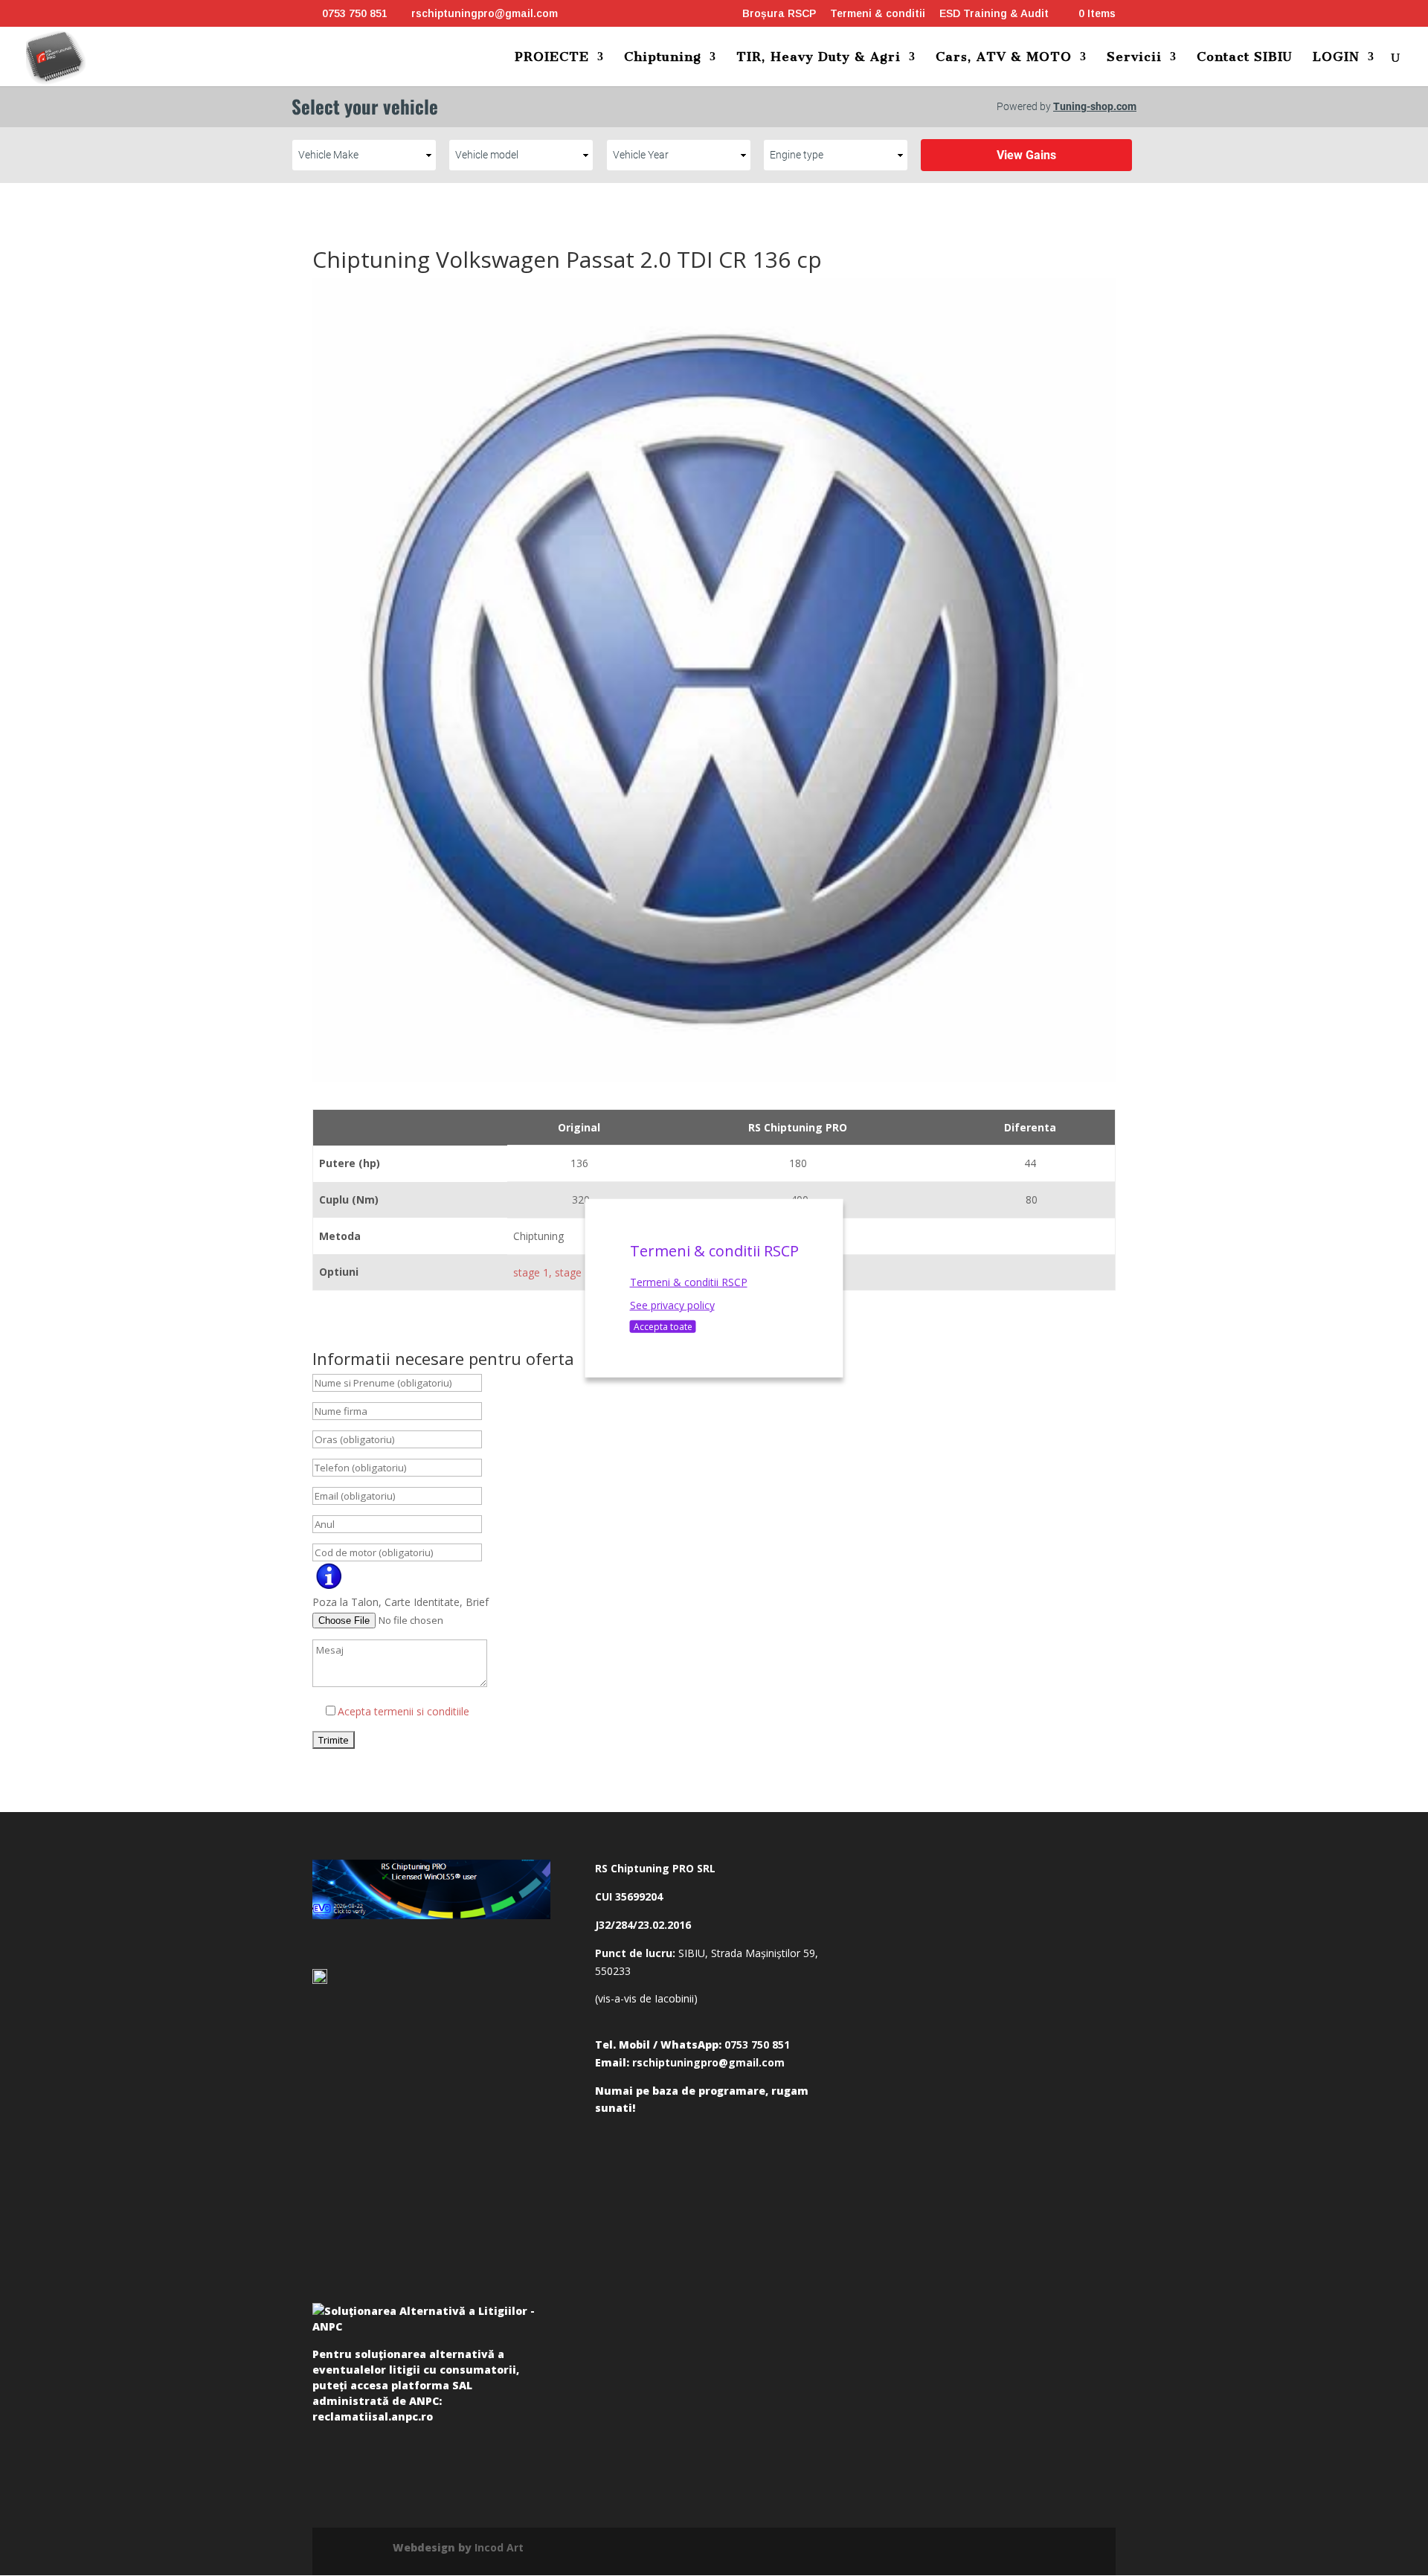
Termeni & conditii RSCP (689, 1281)
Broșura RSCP (779, 14)
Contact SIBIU (1245, 58)
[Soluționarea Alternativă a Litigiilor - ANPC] (431, 2322)
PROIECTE (552, 58)
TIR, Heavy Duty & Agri (818, 58)
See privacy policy (672, 1305)
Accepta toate (663, 1327)
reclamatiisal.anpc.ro (373, 2416)
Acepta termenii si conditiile (403, 1711)
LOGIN (1336, 58)
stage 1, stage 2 (552, 1272)
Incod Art (499, 2547)
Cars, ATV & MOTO (1004, 58)
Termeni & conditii (878, 14)
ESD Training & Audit (994, 14)
